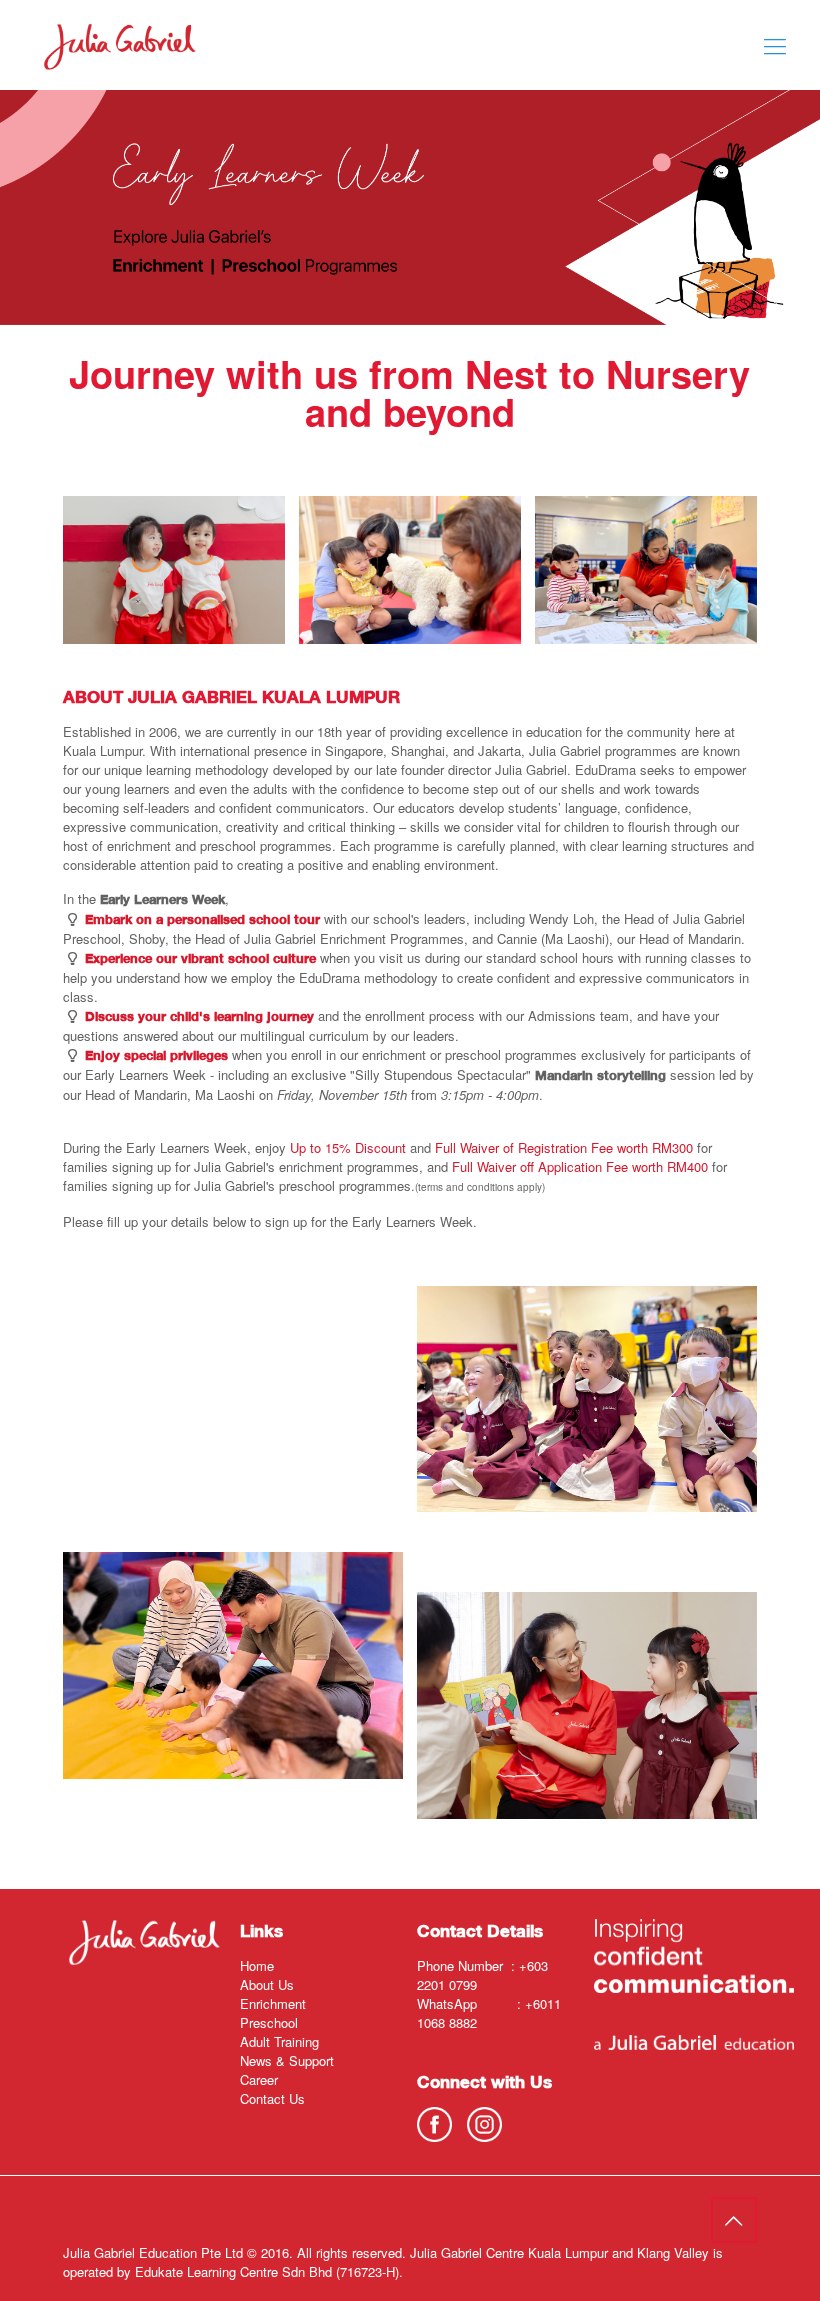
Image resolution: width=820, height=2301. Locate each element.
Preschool (269, 2022)
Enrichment (273, 2003)
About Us (267, 1984)
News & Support (287, 2060)
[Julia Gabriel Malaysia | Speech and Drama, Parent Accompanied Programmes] (120, 45)
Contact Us (272, 2098)
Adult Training (279, 2041)
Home (257, 1965)
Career (259, 2079)
